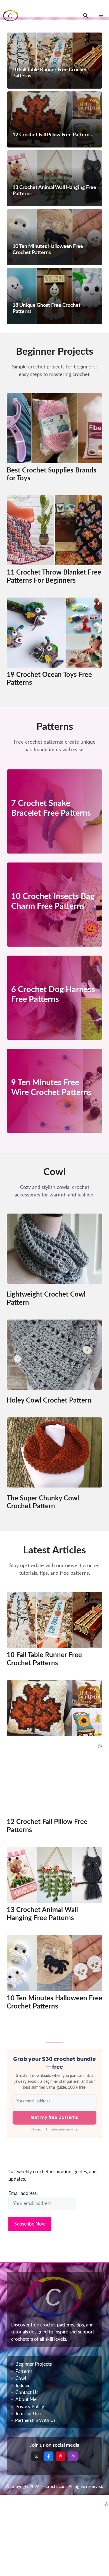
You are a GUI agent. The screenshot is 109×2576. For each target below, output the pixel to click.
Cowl (21, 2378)
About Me (26, 2399)
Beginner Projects (34, 2364)
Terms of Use (28, 2414)
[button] (86, 16)
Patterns (24, 2371)
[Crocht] (10, 16)
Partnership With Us (35, 2420)
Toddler (22, 2386)
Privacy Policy (30, 2407)
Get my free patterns (54, 2117)
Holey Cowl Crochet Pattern (49, 1401)
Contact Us (27, 2392)
